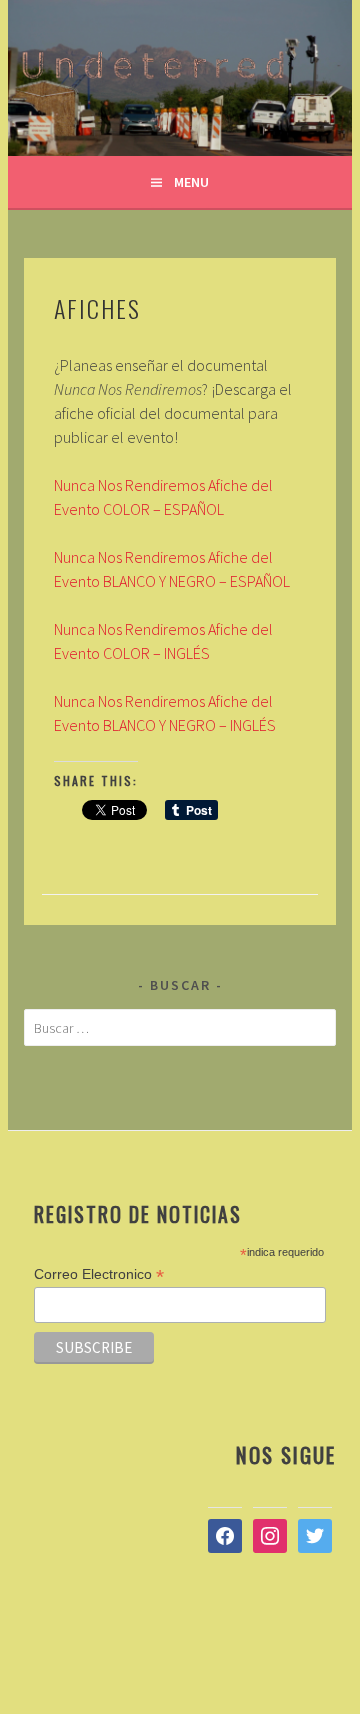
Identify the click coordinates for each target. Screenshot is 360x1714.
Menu (191, 182)
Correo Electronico (99, 1274)
